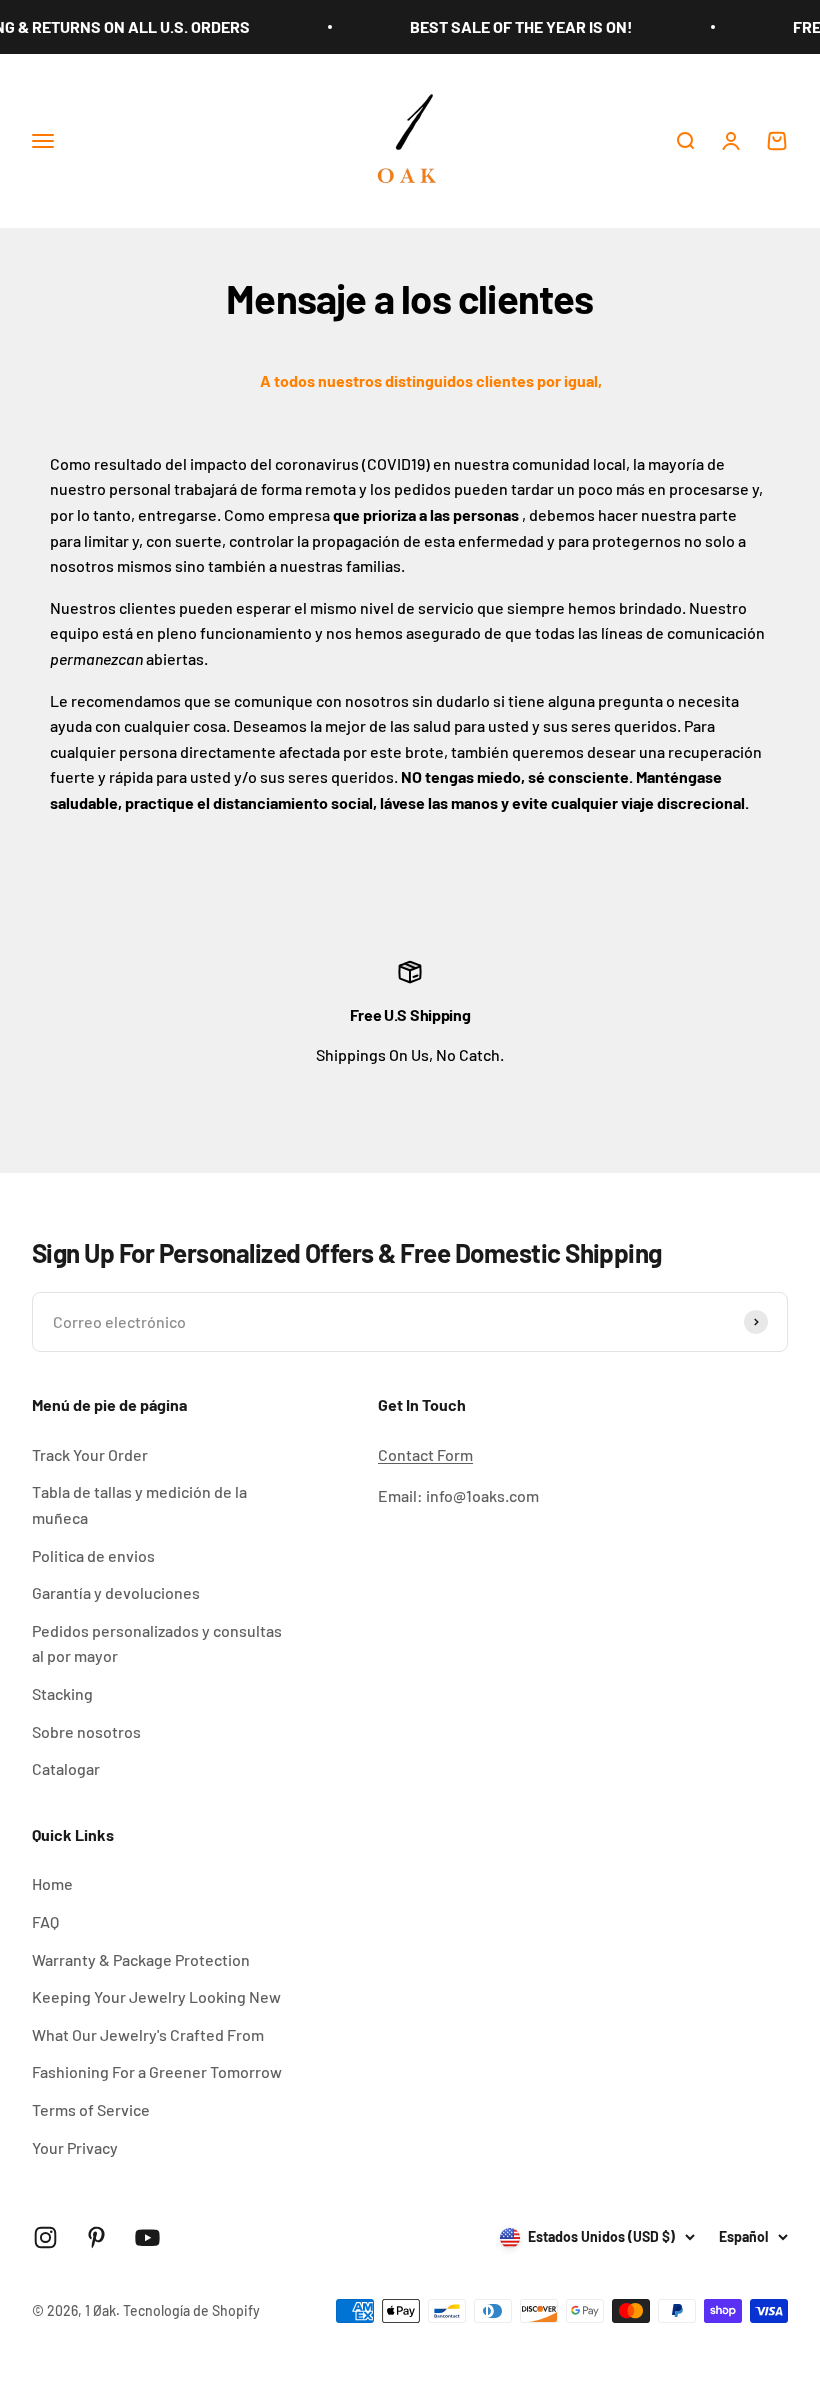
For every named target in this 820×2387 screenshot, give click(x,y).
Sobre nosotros (86, 1731)
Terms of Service (91, 2109)
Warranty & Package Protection (141, 1959)
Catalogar (66, 1768)
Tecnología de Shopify (191, 2310)
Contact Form (425, 1454)
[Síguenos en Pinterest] (96, 2237)
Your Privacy (75, 2147)
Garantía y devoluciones (116, 1592)
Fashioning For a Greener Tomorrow (157, 2071)
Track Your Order (90, 1454)
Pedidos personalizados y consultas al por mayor (157, 1643)
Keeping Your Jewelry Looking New (156, 1996)
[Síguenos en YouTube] (147, 2237)
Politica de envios (93, 1555)
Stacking (62, 1693)
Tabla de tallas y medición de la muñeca (139, 1504)
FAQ (45, 1921)
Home (52, 1883)
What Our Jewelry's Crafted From (148, 2034)
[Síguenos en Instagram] (45, 2237)
